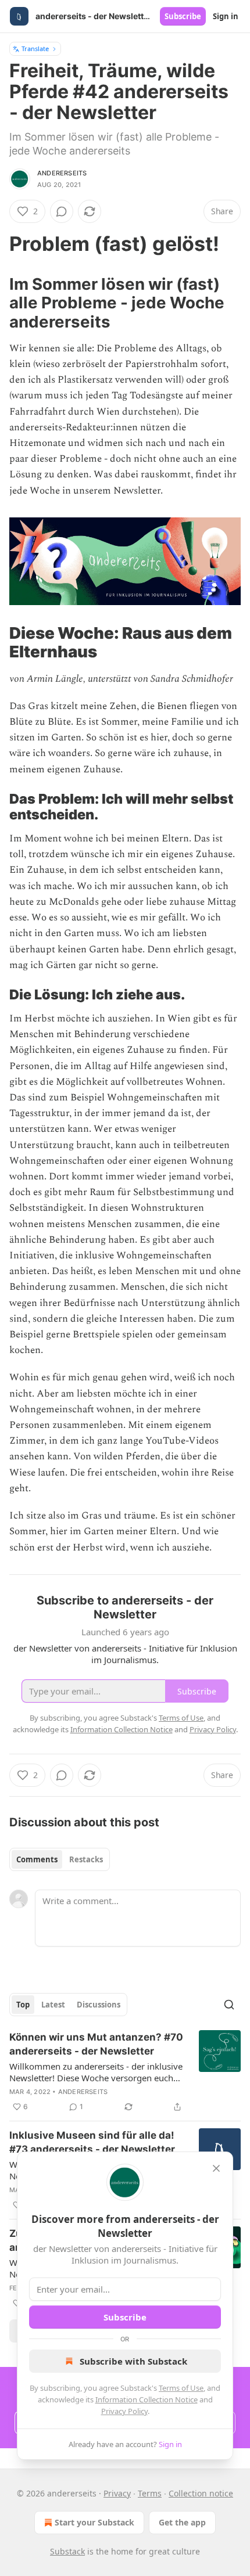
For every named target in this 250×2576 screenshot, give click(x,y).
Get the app (182, 2522)
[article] (125, 2072)
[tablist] (60, 1859)
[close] (216, 2168)
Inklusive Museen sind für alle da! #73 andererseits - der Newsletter (92, 2142)
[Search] (229, 2005)
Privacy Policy (124, 2411)
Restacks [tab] (86, 1859)
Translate (35, 48)
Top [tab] (23, 2005)
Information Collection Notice (147, 2399)
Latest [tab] (53, 2005)
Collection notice (201, 2493)
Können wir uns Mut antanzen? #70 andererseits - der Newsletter (96, 2044)
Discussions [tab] (99, 2005)
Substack (67, 2551)
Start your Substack (94, 2522)
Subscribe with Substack (133, 2361)
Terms (150, 2493)
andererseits (62, 173)
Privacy (117, 2493)
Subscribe (183, 16)
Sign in (226, 16)
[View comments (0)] (62, 211)
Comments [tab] (37, 1859)
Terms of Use (181, 2388)
